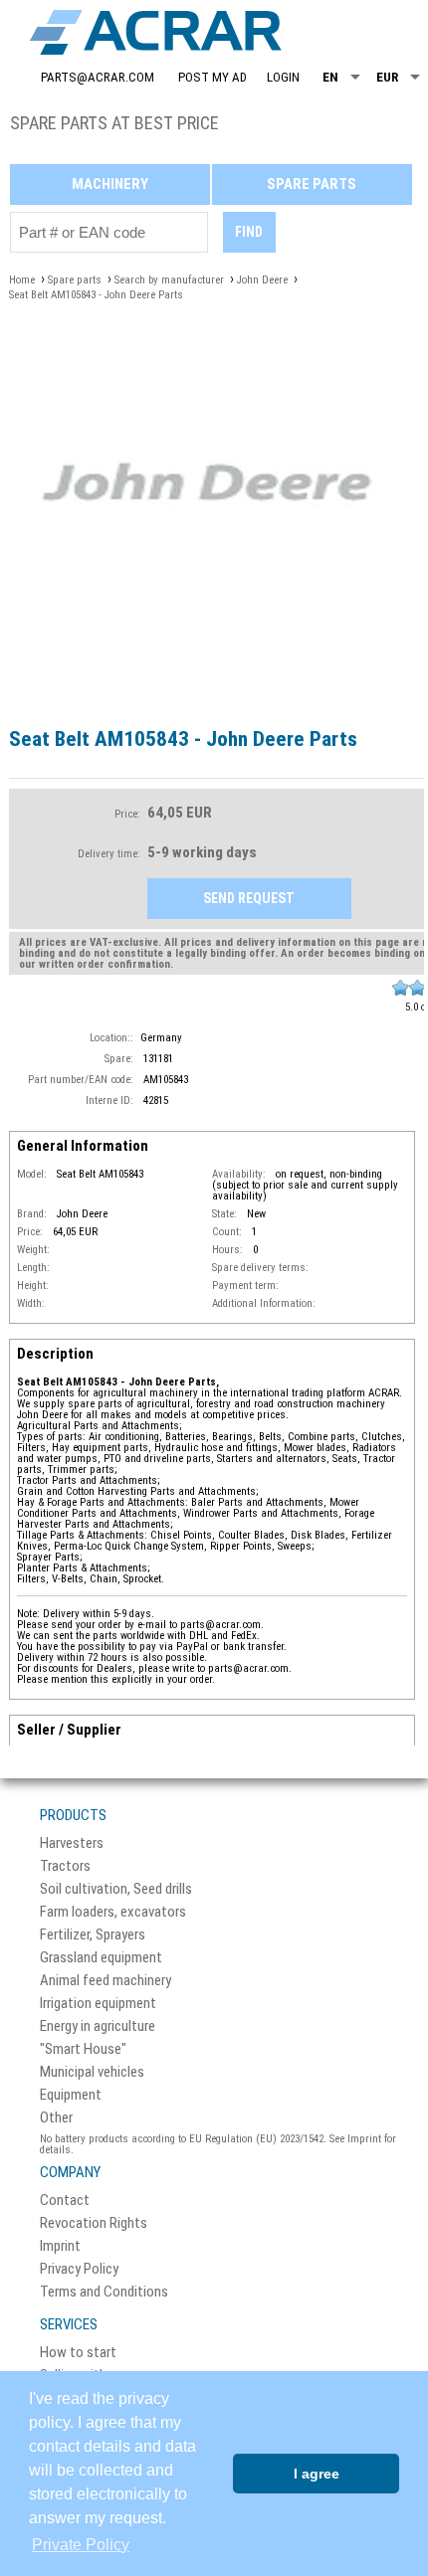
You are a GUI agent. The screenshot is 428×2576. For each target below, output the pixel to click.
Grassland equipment (101, 1958)
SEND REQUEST (249, 898)
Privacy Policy (79, 2269)
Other (56, 2118)
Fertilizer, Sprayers (93, 1935)
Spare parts (312, 184)
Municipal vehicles (92, 2072)
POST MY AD (213, 77)
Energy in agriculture (98, 2026)
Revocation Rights (94, 2223)
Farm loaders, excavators (113, 1912)
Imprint (60, 2246)
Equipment (71, 2095)
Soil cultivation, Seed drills (116, 1889)
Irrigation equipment (98, 2004)
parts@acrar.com (98, 77)
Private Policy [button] (81, 2545)
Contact (65, 2201)
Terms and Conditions (104, 2292)
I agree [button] (317, 2474)
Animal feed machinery (106, 1981)
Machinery (110, 184)
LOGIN (283, 77)
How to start (78, 2353)
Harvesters (72, 1843)
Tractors (65, 1866)
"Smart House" (83, 2049)
